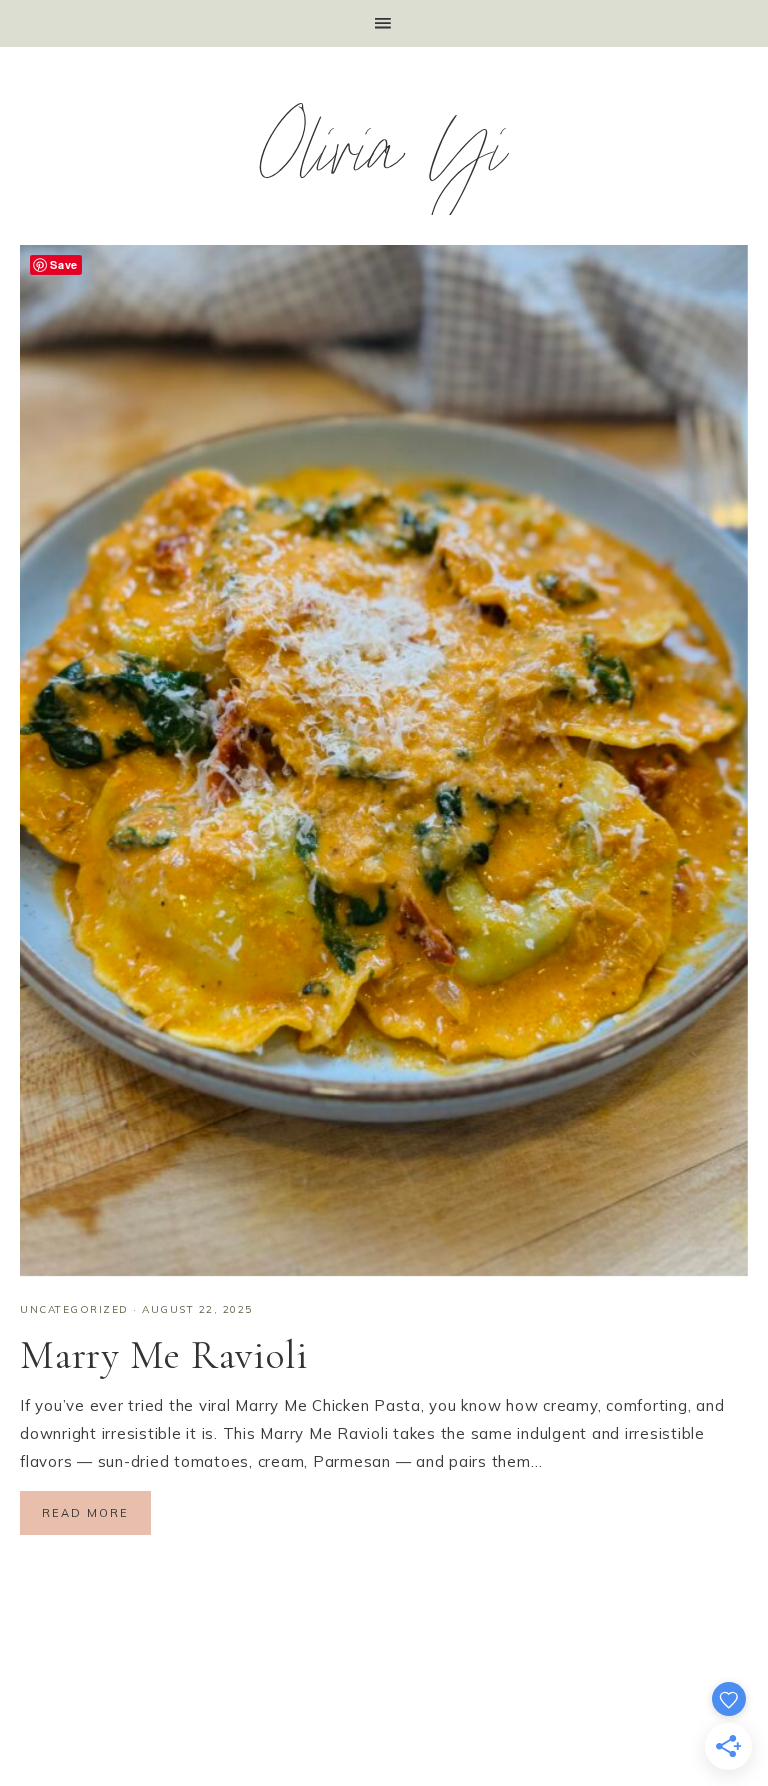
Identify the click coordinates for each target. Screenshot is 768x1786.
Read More (85, 1513)
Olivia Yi (384, 160)
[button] (384, 23)
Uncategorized (74, 1309)
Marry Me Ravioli (164, 1355)
